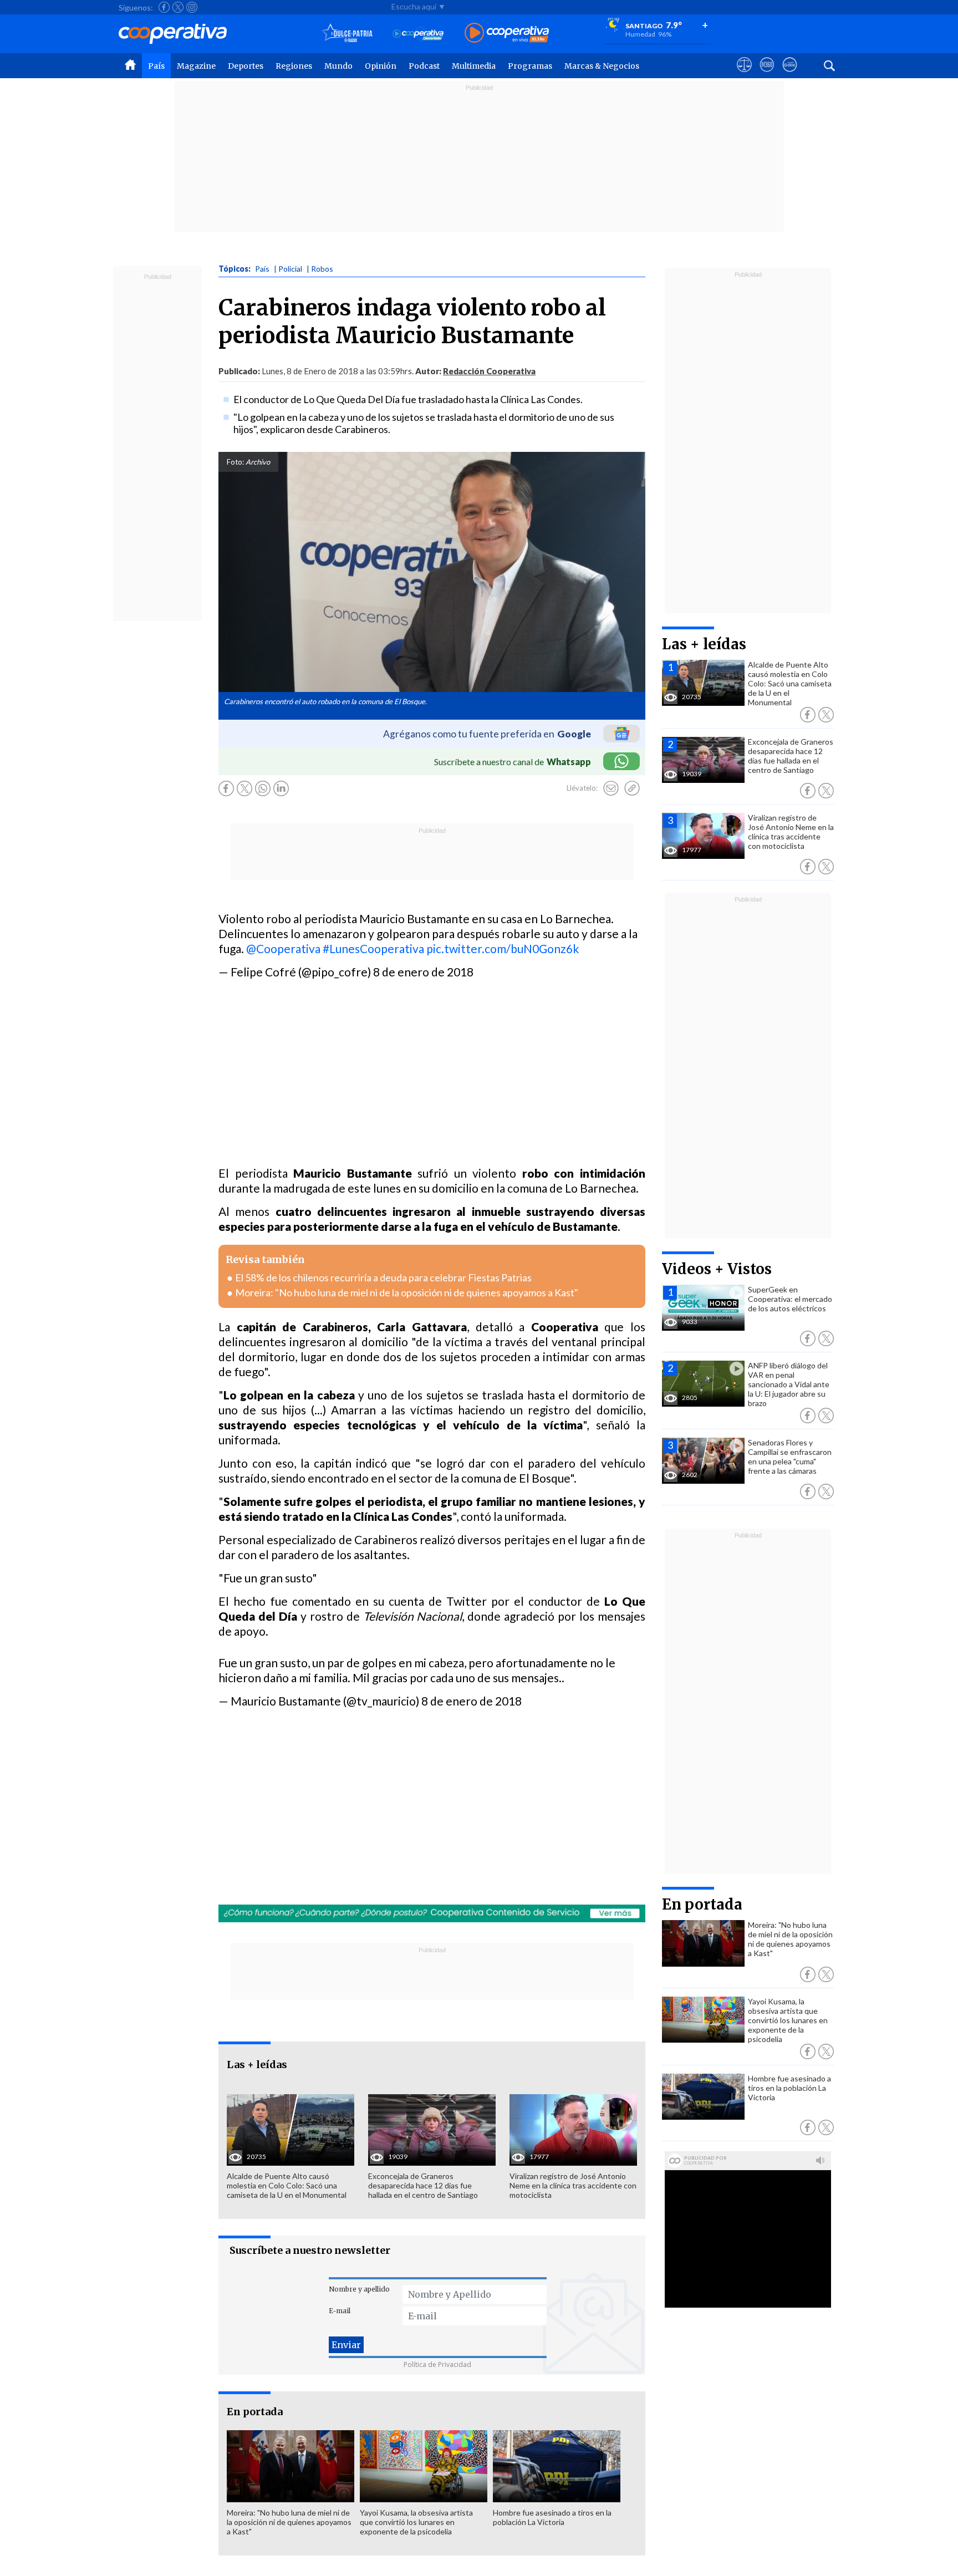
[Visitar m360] (767, 75)
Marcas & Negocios (602, 66)
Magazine (196, 66)
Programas (530, 66)
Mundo (338, 66)
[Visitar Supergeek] (790, 75)
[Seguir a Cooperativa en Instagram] (192, 7)
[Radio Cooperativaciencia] (418, 34)
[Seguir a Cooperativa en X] (178, 7)
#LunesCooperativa (373, 948)
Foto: (235, 462)
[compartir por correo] (611, 788)
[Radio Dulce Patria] (347, 34)
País (156, 66)
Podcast (424, 66)
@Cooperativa (283, 948)
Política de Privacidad (437, 2364)
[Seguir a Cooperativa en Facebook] (164, 7)
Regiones (294, 66)
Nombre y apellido (359, 2289)
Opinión (381, 66)
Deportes (246, 66)
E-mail (340, 2311)
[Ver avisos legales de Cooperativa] (744, 75)
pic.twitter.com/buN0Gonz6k (503, 948)
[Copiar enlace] (632, 788)
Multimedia (474, 66)
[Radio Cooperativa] (507, 34)
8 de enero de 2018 (423, 972)
